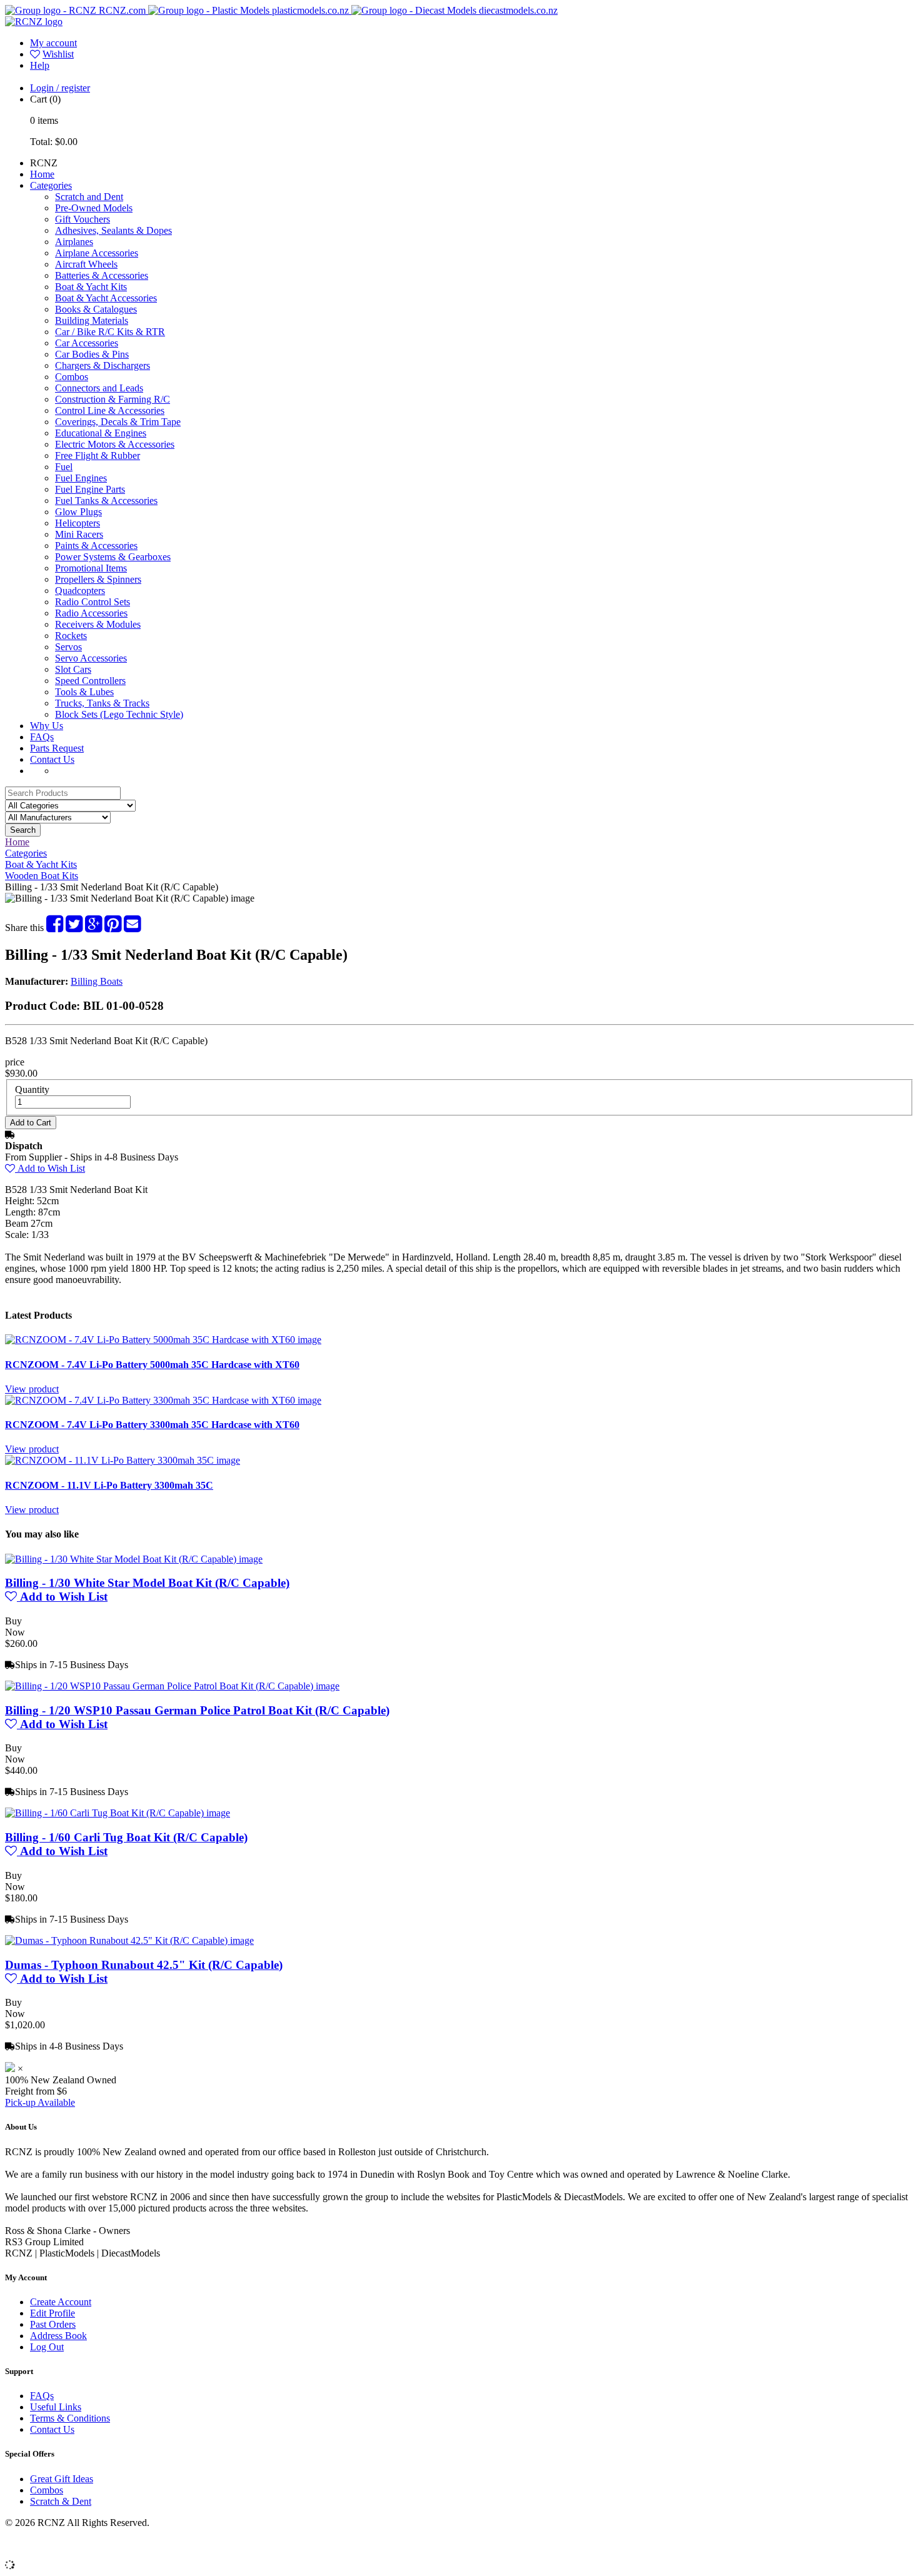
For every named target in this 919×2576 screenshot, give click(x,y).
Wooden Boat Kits (42, 876)
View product (32, 1389)
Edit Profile (53, 2313)
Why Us (47, 726)
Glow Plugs (78, 512)
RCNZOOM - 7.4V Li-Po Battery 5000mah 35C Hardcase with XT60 (152, 1365)
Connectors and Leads (99, 388)
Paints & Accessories (96, 546)
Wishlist (58, 54)
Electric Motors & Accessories (115, 444)
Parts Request (57, 748)
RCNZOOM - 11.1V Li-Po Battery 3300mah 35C (109, 1485)
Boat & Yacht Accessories (106, 298)
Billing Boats (97, 981)
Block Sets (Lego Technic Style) (119, 714)
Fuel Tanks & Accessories (106, 501)
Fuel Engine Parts (90, 489)
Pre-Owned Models (94, 208)
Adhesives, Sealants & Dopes (113, 230)
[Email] (132, 928)
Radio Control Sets (93, 602)
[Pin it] (113, 928)
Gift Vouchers (83, 219)
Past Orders (53, 2324)
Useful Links (56, 2407)
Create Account (61, 2302)
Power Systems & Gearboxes (113, 557)
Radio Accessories (91, 613)
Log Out (47, 2347)
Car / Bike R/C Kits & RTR (110, 332)
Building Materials (92, 320)
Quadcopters (80, 591)
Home (42, 174)
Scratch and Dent (89, 197)
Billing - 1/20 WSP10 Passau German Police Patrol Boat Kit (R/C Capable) (197, 1710)
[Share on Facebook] (55, 928)
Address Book (58, 2336)
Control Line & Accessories (110, 410)
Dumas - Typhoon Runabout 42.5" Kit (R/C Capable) (144, 1965)
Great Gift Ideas (62, 2479)
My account (53, 43)
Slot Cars (73, 669)
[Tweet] (74, 928)
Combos (72, 377)
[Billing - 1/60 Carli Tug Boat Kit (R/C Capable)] (118, 1813)
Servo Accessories (91, 658)
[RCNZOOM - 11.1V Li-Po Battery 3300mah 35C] (123, 1460)
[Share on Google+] (93, 928)
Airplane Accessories (97, 253)
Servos (68, 647)
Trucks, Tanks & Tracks (102, 703)
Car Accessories (87, 343)
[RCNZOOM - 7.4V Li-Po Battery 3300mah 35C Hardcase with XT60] (163, 1400)
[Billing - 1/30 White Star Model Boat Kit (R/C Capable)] (134, 1559)
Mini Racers (79, 534)
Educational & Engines (101, 433)
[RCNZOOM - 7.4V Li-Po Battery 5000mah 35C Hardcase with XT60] (163, 1340)
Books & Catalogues (96, 309)
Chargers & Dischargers (103, 365)
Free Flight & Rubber (98, 455)
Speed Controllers (90, 681)
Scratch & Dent (61, 2501)
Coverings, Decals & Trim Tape (118, 422)
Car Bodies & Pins (92, 354)
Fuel (64, 467)
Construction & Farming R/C (113, 399)
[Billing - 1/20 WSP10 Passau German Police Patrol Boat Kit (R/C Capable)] (172, 1686)
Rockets (71, 636)
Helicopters (78, 523)
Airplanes (74, 242)
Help (40, 65)
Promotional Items (91, 568)
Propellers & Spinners (98, 579)
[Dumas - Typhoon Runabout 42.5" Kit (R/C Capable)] (129, 1940)
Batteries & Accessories (102, 275)
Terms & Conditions (70, 2418)
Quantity (32, 1089)
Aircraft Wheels (86, 264)
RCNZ (44, 163)
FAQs (42, 737)
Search (23, 830)
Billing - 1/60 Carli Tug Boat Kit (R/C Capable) (126, 1837)
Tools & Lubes (84, 692)
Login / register (60, 88)
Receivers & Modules (98, 624)
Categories (51, 185)
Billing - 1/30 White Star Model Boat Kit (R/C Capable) (147, 1583)
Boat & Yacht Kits (91, 287)
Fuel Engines (81, 478)
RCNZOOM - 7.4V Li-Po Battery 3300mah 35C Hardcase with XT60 (152, 1425)
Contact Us (52, 759)
